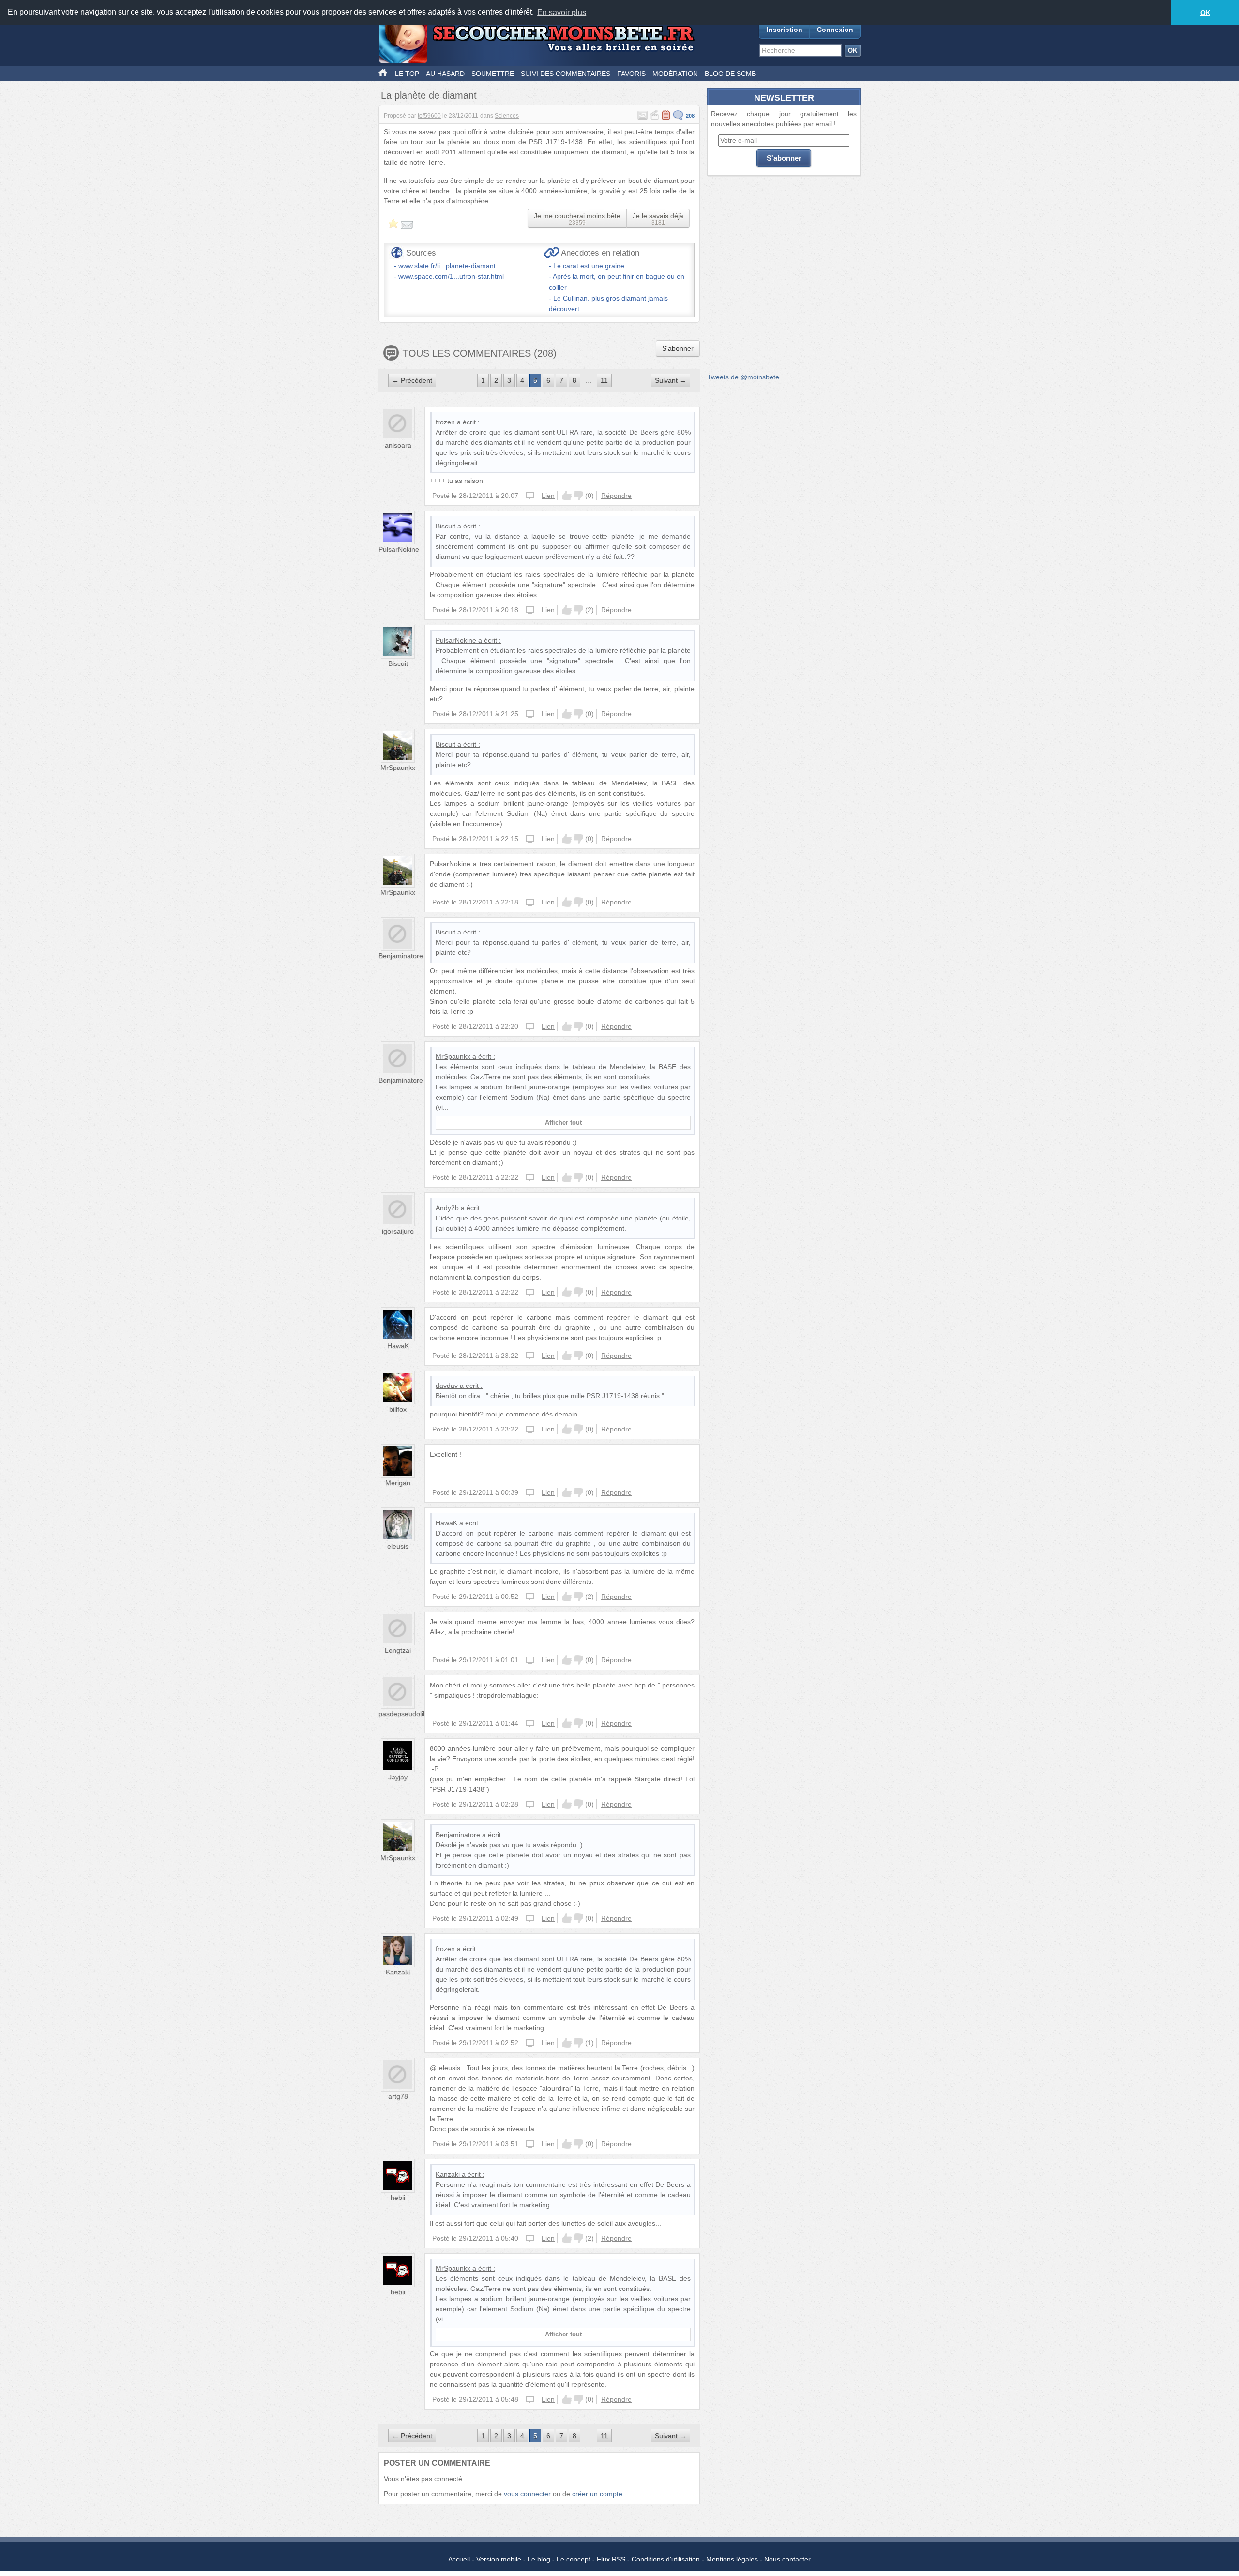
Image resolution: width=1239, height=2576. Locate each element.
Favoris (631, 74)
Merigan (398, 1483)
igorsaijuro (398, 1231)
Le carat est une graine (589, 266)
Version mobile (499, 2559)
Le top (407, 74)
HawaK (398, 1346)
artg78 (398, 2096)
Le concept (574, 2559)
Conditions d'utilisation (666, 2559)
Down (578, 496)
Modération (675, 74)
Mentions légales (732, 2559)
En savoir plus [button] (562, 12)
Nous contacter (787, 2559)
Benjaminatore (401, 956)
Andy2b (447, 1208)
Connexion (835, 30)
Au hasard (445, 74)
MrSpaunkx (398, 768)
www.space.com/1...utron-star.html (451, 276)
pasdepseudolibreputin (413, 1714)
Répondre (616, 496)
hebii (398, 2198)
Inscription (785, 30)
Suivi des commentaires (566, 74)
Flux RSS (611, 2559)
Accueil (459, 2559)
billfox (398, 1409)
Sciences (507, 116)
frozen (445, 422)
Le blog (539, 2559)
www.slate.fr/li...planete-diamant (447, 266)
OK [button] (1205, 13)
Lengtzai (398, 1650)
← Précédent (412, 380)
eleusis (398, 1546)
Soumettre (493, 74)
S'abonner (678, 348)
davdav (447, 1386)
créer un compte (597, 2494)
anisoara (398, 445)
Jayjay (398, 1777)
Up (567, 496)
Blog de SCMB (730, 74)
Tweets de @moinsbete (743, 377)
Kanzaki (398, 1972)
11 (604, 380)
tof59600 (429, 116)
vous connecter (527, 2494)
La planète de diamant (429, 95)
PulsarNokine (399, 549)
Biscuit (446, 526)
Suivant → (671, 380)
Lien (548, 496)
